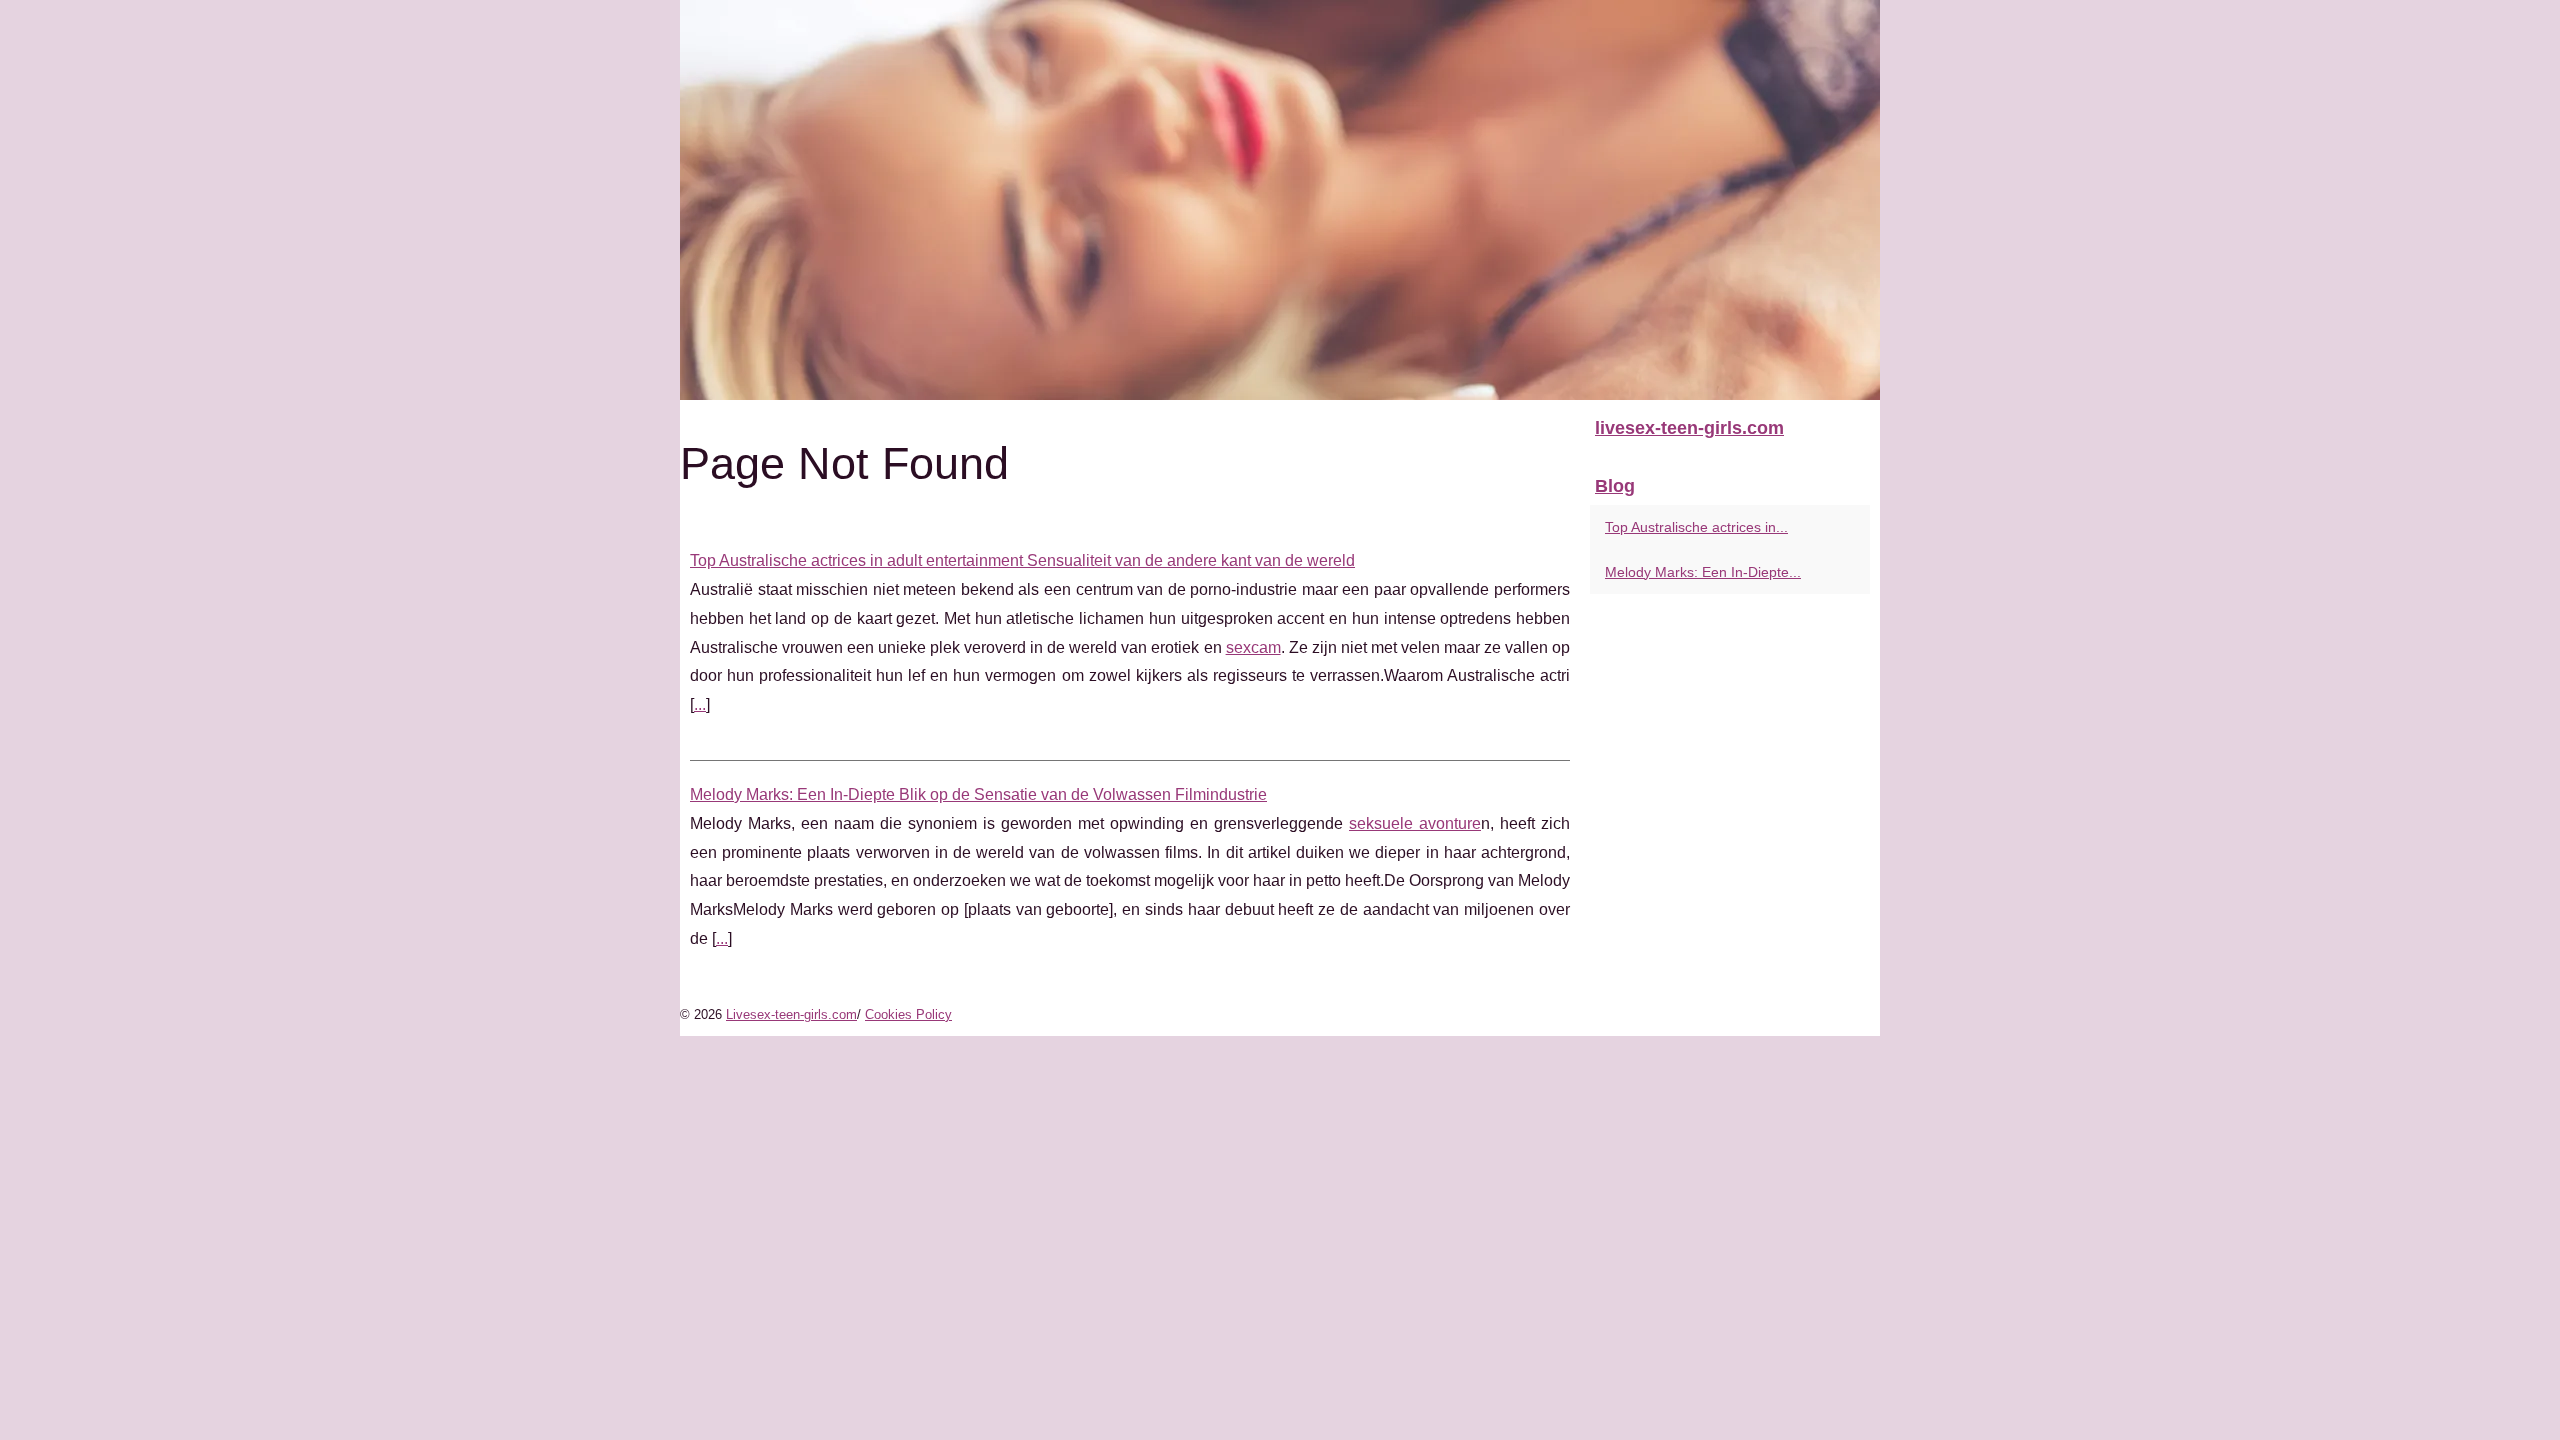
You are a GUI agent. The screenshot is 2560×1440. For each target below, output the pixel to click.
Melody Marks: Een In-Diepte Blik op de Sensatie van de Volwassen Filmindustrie (978, 794)
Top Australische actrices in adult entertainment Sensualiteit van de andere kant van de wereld (1022, 560)
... (700, 704)
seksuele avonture (1415, 823)
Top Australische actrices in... (1696, 527)
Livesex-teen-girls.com (791, 1014)
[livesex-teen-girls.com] (1280, 200)
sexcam (1253, 647)
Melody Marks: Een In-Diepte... (1703, 572)
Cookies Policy (908, 1014)
